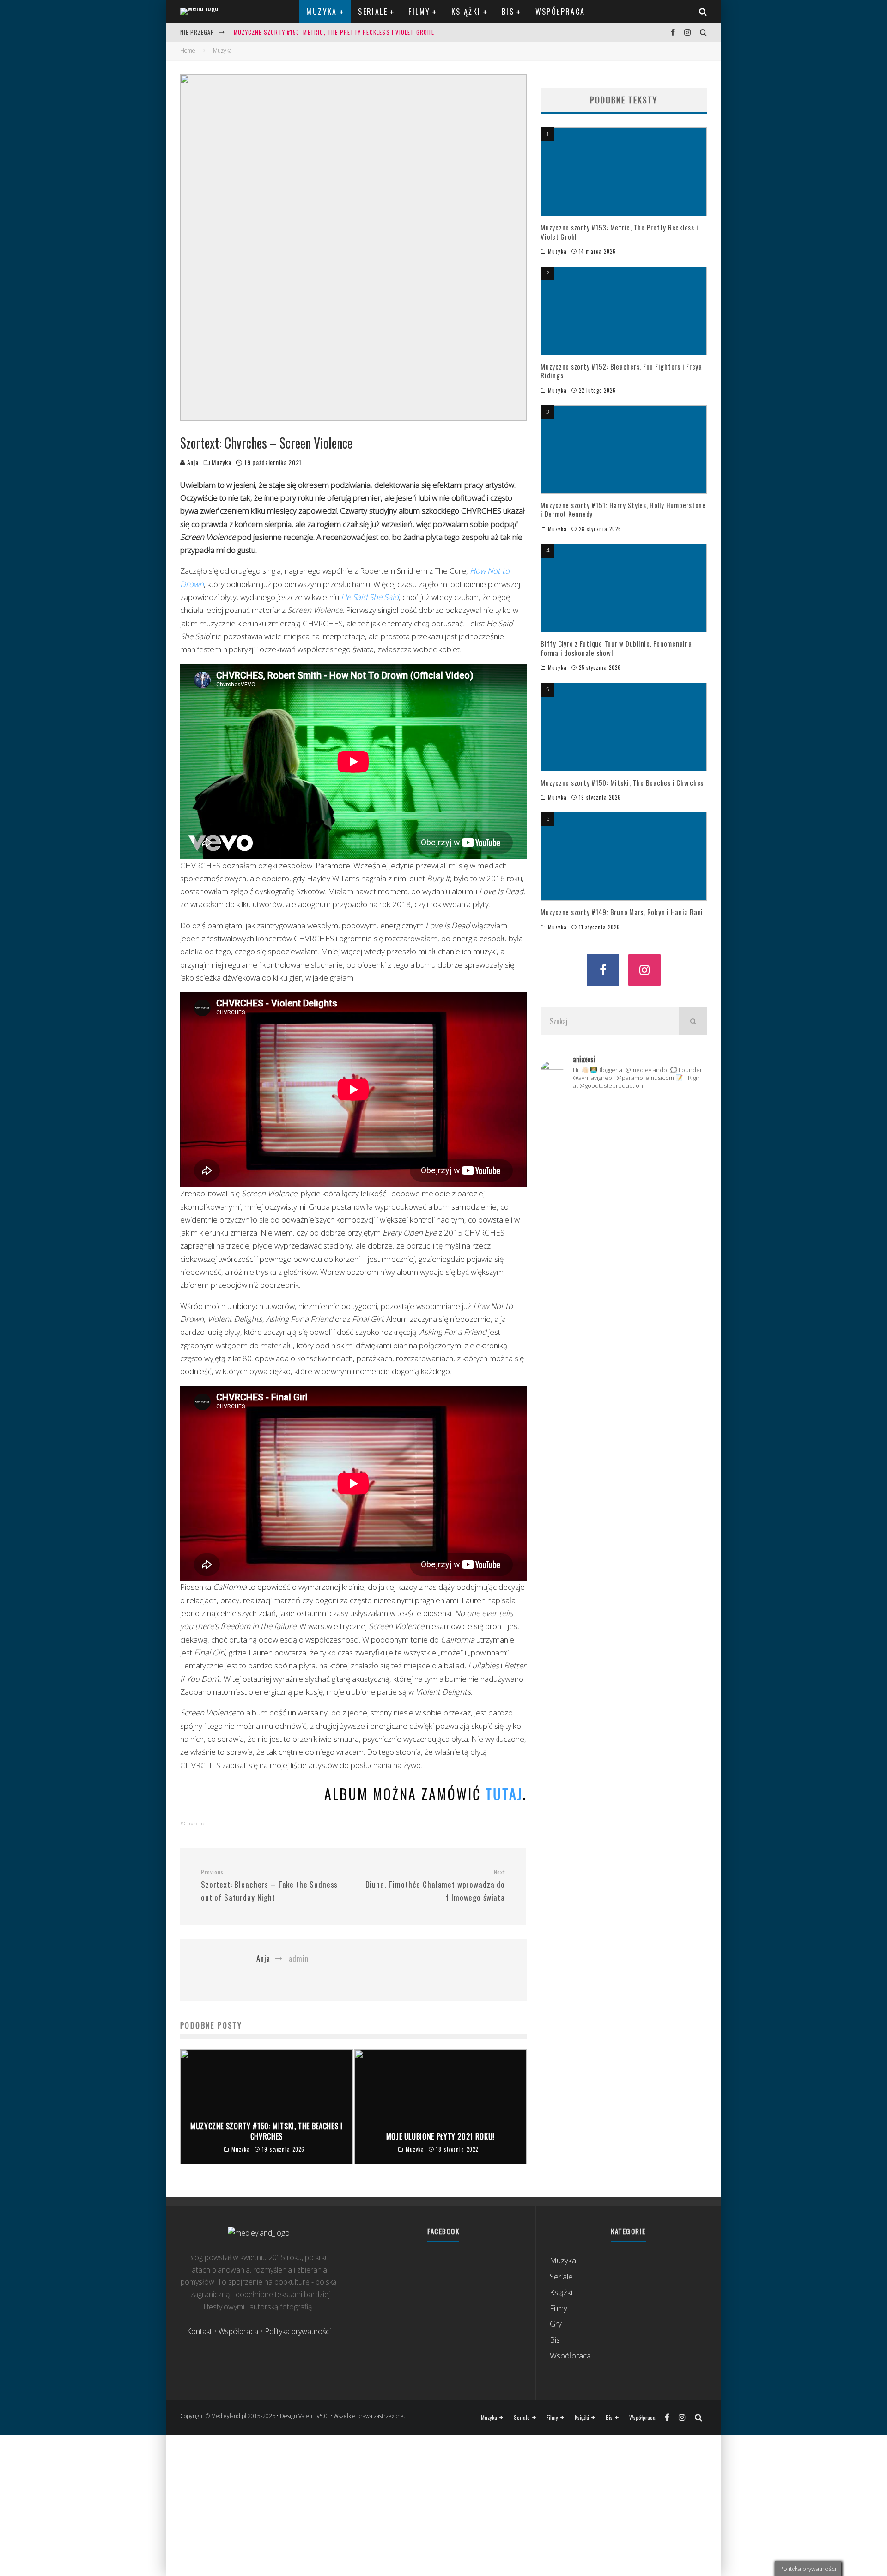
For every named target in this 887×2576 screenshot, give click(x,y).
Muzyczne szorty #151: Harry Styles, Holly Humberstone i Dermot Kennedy (623, 509)
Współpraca (560, 12)
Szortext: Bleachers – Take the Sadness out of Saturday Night (269, 1886)
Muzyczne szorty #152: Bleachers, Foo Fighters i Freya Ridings (621, 371)
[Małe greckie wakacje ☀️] (623, 1114)
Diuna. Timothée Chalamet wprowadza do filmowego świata (435, 1886)
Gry (556, 2324)
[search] (693, 1021)
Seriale (373, 12)
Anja (192, 462)
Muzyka (322, 12)
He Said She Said (370, 597)
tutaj (504, 1794)
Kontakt (199, 2331)
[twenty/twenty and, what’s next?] (681, 1124)
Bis (508, 12)
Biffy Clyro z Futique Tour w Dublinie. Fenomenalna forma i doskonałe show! (616, 648)
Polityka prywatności (298, 2331)
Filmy (419, 12)
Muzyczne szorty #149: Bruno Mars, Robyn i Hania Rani (622, 912)
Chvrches (196, 1823)
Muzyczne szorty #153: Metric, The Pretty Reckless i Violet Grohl (334, 32)
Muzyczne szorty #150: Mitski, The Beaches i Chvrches (622, 782)
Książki (466, 12)
